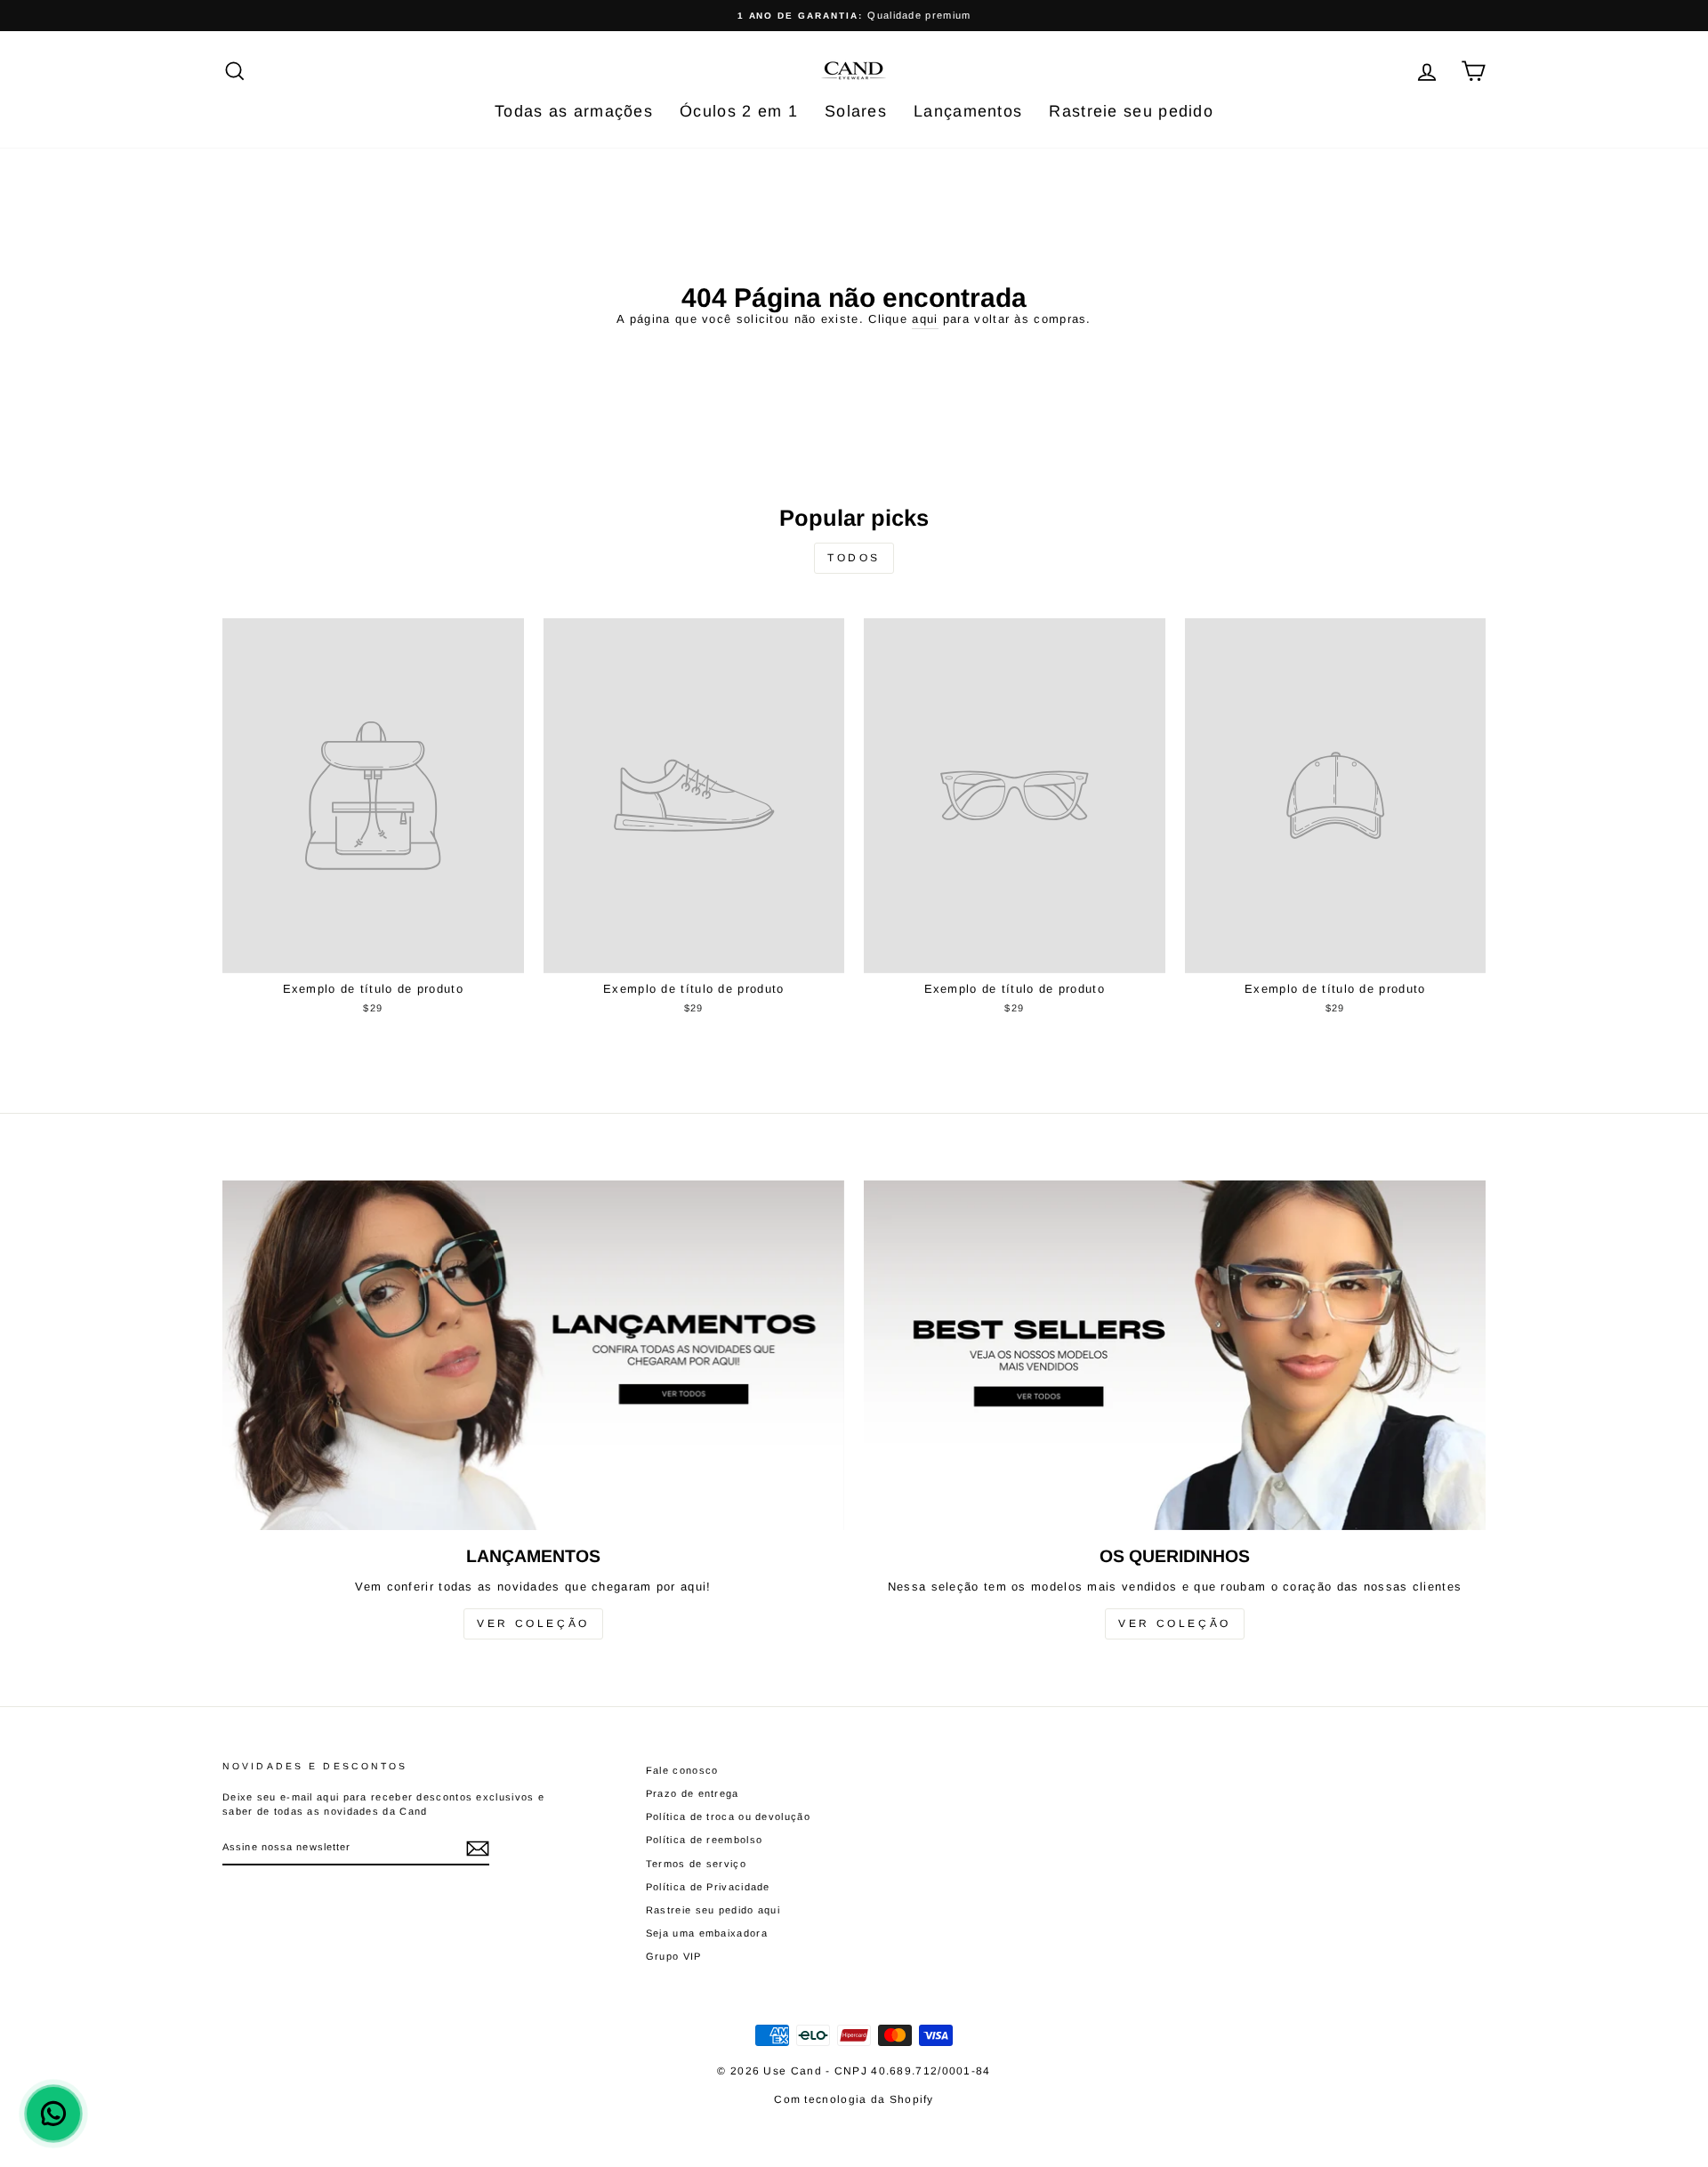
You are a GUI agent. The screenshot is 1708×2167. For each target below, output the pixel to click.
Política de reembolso (704, 1840)
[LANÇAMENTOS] (533, 1355)
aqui (925, 319)
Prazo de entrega (693, 1793)
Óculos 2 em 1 (739, 111)
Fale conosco (682, 1770)
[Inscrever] (478, 1849)
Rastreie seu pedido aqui (713, 1910)
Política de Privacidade (708, 1887)
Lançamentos (968, 111)
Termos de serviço (696, 1864)
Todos (854, 558)
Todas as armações (574, 111)
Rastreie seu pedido (1131, 111)
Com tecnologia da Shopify (854, 2099)
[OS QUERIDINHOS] (1175, 1355)
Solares (856, 111)
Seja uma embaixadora (707, 1933)
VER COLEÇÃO (533, 1623)
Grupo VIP (674, 1956)
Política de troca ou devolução (728, 1817)
